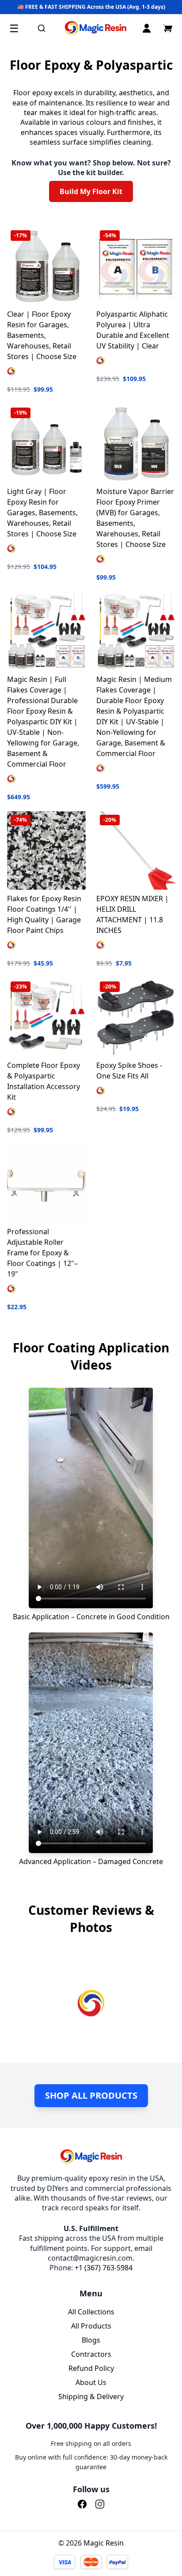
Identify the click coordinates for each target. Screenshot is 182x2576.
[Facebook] (82, 2504)
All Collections (91, 2312)
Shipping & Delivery (91, 2396)
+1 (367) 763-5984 (104, 2268)
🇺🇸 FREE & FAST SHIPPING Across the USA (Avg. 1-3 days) (91, 7)
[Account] (147, 28)
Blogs (91, 2340)
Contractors (91, 2354)
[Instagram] (100, 2504)
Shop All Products (91, 2095)
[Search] (42, 28)
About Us (91, 2382)
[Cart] (168, 28)
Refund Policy (91, 2368)
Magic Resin (104, 2543)
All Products (91, 2326)
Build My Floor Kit (91, 191)
